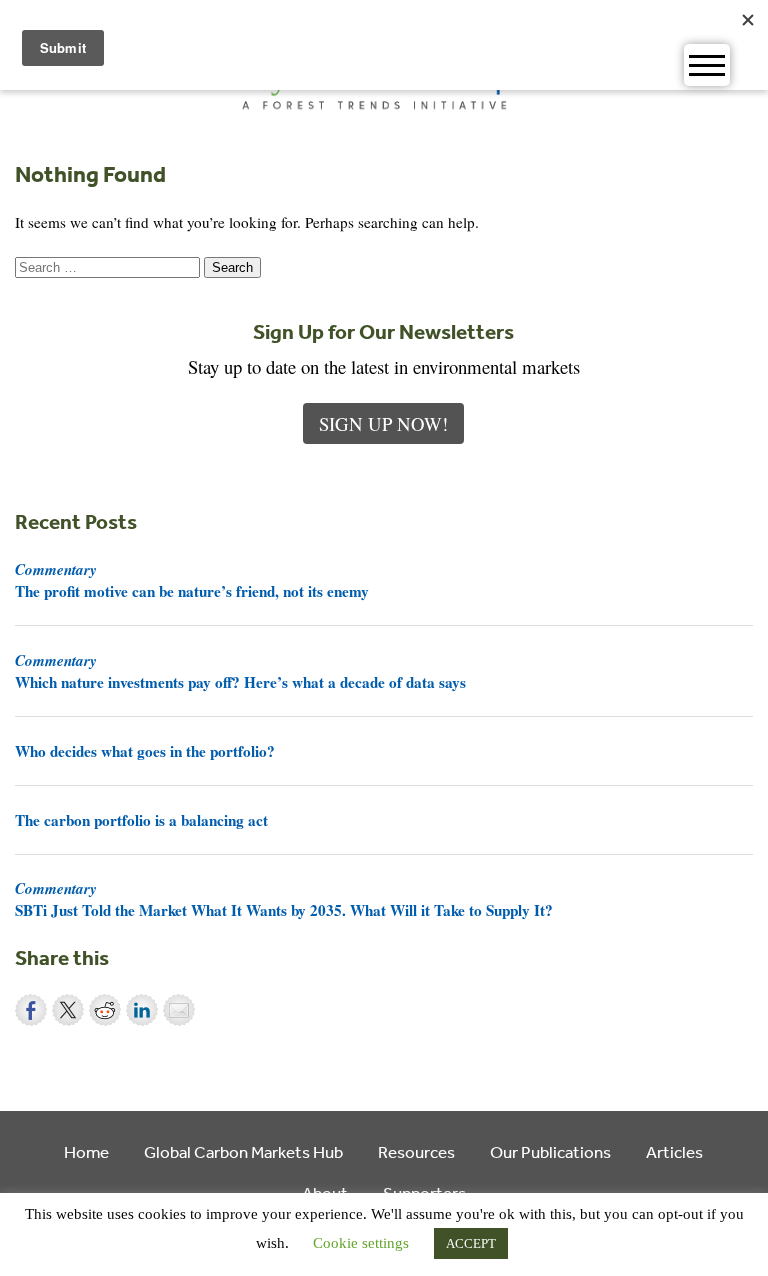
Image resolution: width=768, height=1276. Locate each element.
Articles (674, 1151)
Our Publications (550, 1151)
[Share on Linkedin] (142, 1010)
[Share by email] (179, 1010)
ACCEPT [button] (471, 1243)
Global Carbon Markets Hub (243, 1151)
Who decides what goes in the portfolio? (145, 751)
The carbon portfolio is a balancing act (141, 820)
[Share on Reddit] (105, 1010)
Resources (416, 1151)
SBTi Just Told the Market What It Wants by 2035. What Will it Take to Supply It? (284, 899)
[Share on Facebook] (31, 1010)
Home (86, 1151)
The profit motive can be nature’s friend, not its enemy (192, 580)
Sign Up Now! (383, 423)
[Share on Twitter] (68, 1010)
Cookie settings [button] (361, 1243)
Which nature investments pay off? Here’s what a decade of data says (240, 671)
